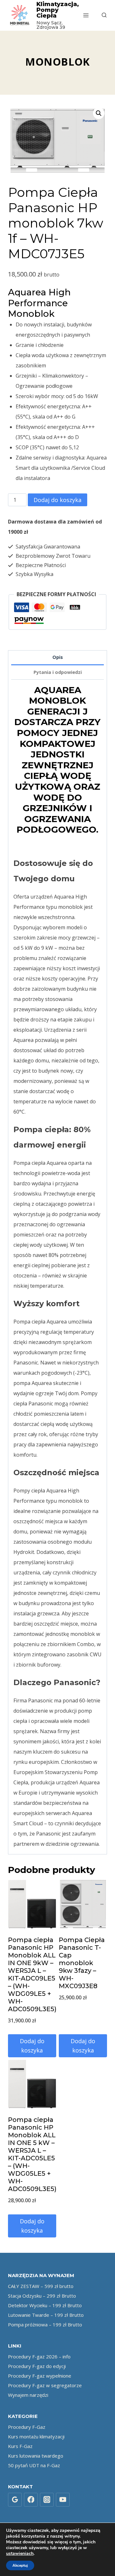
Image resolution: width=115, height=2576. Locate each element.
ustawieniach (20, 2554)
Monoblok (57, 62)
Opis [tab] (58, 657)
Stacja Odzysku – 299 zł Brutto (42, 2296)
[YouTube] (63, 2500)
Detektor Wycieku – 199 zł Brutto (45, 2305)
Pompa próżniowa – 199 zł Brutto (45, 2324)
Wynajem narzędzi (28, 2395)
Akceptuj (20, 2565)
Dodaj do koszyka (57, 500)
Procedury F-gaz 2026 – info (39, 2356)
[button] (99, 113)
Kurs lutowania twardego (36, 2456)
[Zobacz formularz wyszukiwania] (101, 15)
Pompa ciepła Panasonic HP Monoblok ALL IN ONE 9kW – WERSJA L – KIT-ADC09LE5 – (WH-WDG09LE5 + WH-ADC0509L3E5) (32, 1974)
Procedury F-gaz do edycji (37, 2366)
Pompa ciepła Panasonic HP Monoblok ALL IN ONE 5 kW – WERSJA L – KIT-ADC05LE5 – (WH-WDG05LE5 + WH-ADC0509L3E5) (32, 2154)
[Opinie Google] (15, 2500)
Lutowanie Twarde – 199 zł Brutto (46, 2315)
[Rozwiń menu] (86, 15)
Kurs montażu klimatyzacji (36, 2436)
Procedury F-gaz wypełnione (40, 2376)
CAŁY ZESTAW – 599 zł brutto (41, 2286)
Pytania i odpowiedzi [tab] (58, 672)
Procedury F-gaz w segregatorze (45, 2385)
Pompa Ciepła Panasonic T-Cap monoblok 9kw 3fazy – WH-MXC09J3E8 (82, 1963)
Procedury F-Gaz (27, 2427)
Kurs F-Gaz (20, 2446)
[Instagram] (47, 2500)
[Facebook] (31, 2500)
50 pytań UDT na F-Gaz (34, 2465)
